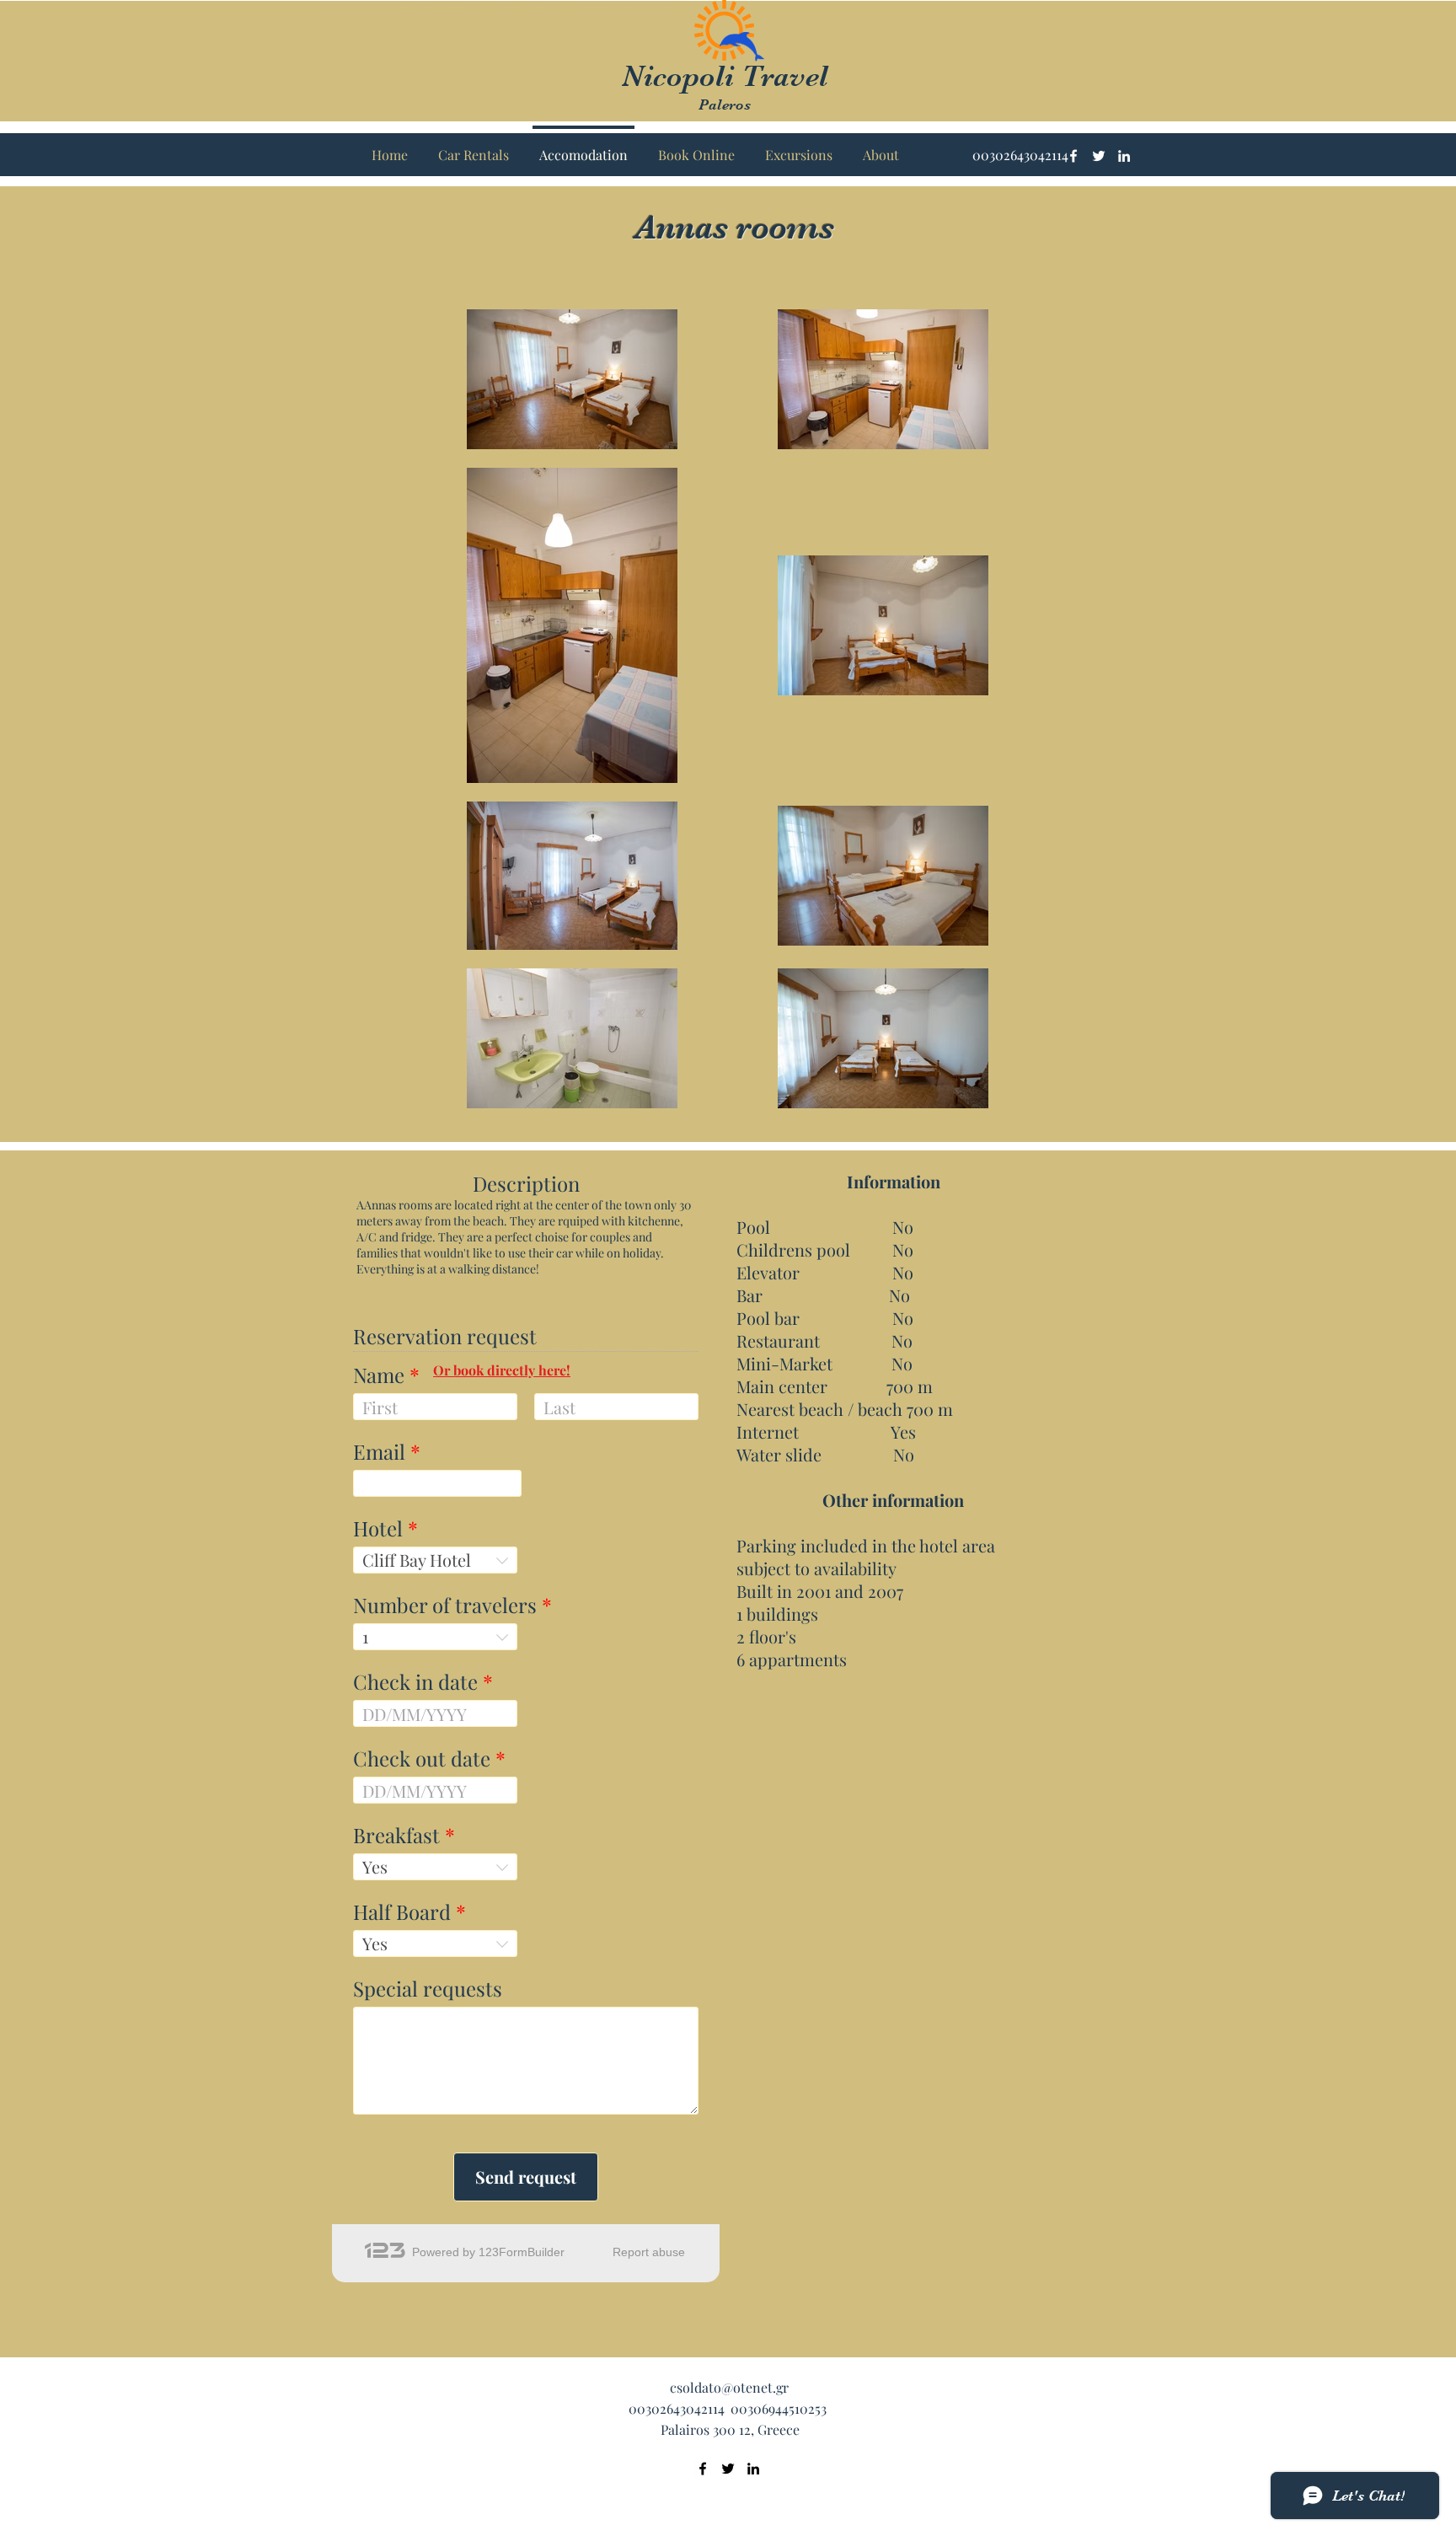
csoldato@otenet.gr (729, 2387)
